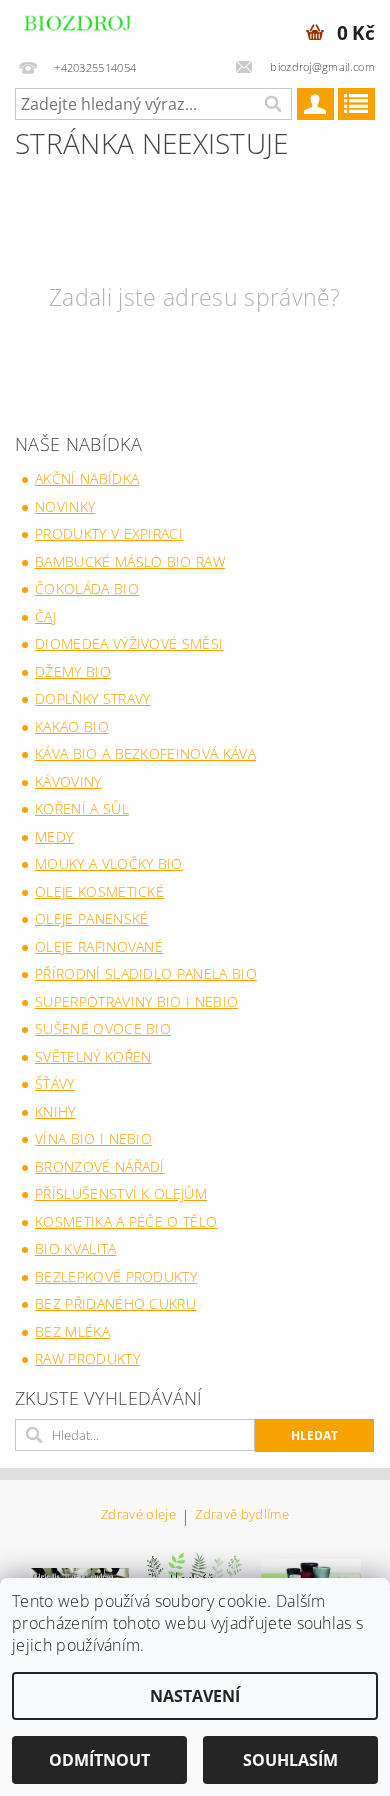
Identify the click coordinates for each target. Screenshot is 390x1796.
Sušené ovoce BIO (103, 1028)
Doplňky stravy (92, 698)
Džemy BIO (73, 671)
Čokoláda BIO (87, 588)
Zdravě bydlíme (241, 1515)
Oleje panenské (91, 918)
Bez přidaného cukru (115, 1303)
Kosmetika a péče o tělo (126, 1221)
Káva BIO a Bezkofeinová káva (145, 753)
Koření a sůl (82, 808)
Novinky (65, 506)
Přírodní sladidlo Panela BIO (146, 973)
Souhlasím (290, 1760)
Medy (54, 836)
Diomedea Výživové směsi (129, 643)
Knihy (55, 1111)
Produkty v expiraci (109, 533)
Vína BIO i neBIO (93, 1138)
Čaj (45, 616)
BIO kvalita (76, 1248)
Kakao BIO (72, 726)
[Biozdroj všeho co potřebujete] (97, 26)
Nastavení (195, 1696)
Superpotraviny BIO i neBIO (136, 1001)
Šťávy (55, 1083)
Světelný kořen (93, 1056)
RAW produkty (87, 1358)
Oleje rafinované (99, 946)
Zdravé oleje (138, 1515)
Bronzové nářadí (100, 1166)
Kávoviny (68, 781)
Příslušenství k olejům (121, 1193)
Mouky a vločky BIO (109, 863)
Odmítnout (99, 1760)
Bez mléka (72, 1331)
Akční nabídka (87, 478)
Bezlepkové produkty (116, 1276)
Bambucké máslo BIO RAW (130, 561)
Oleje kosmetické (99, 891)
